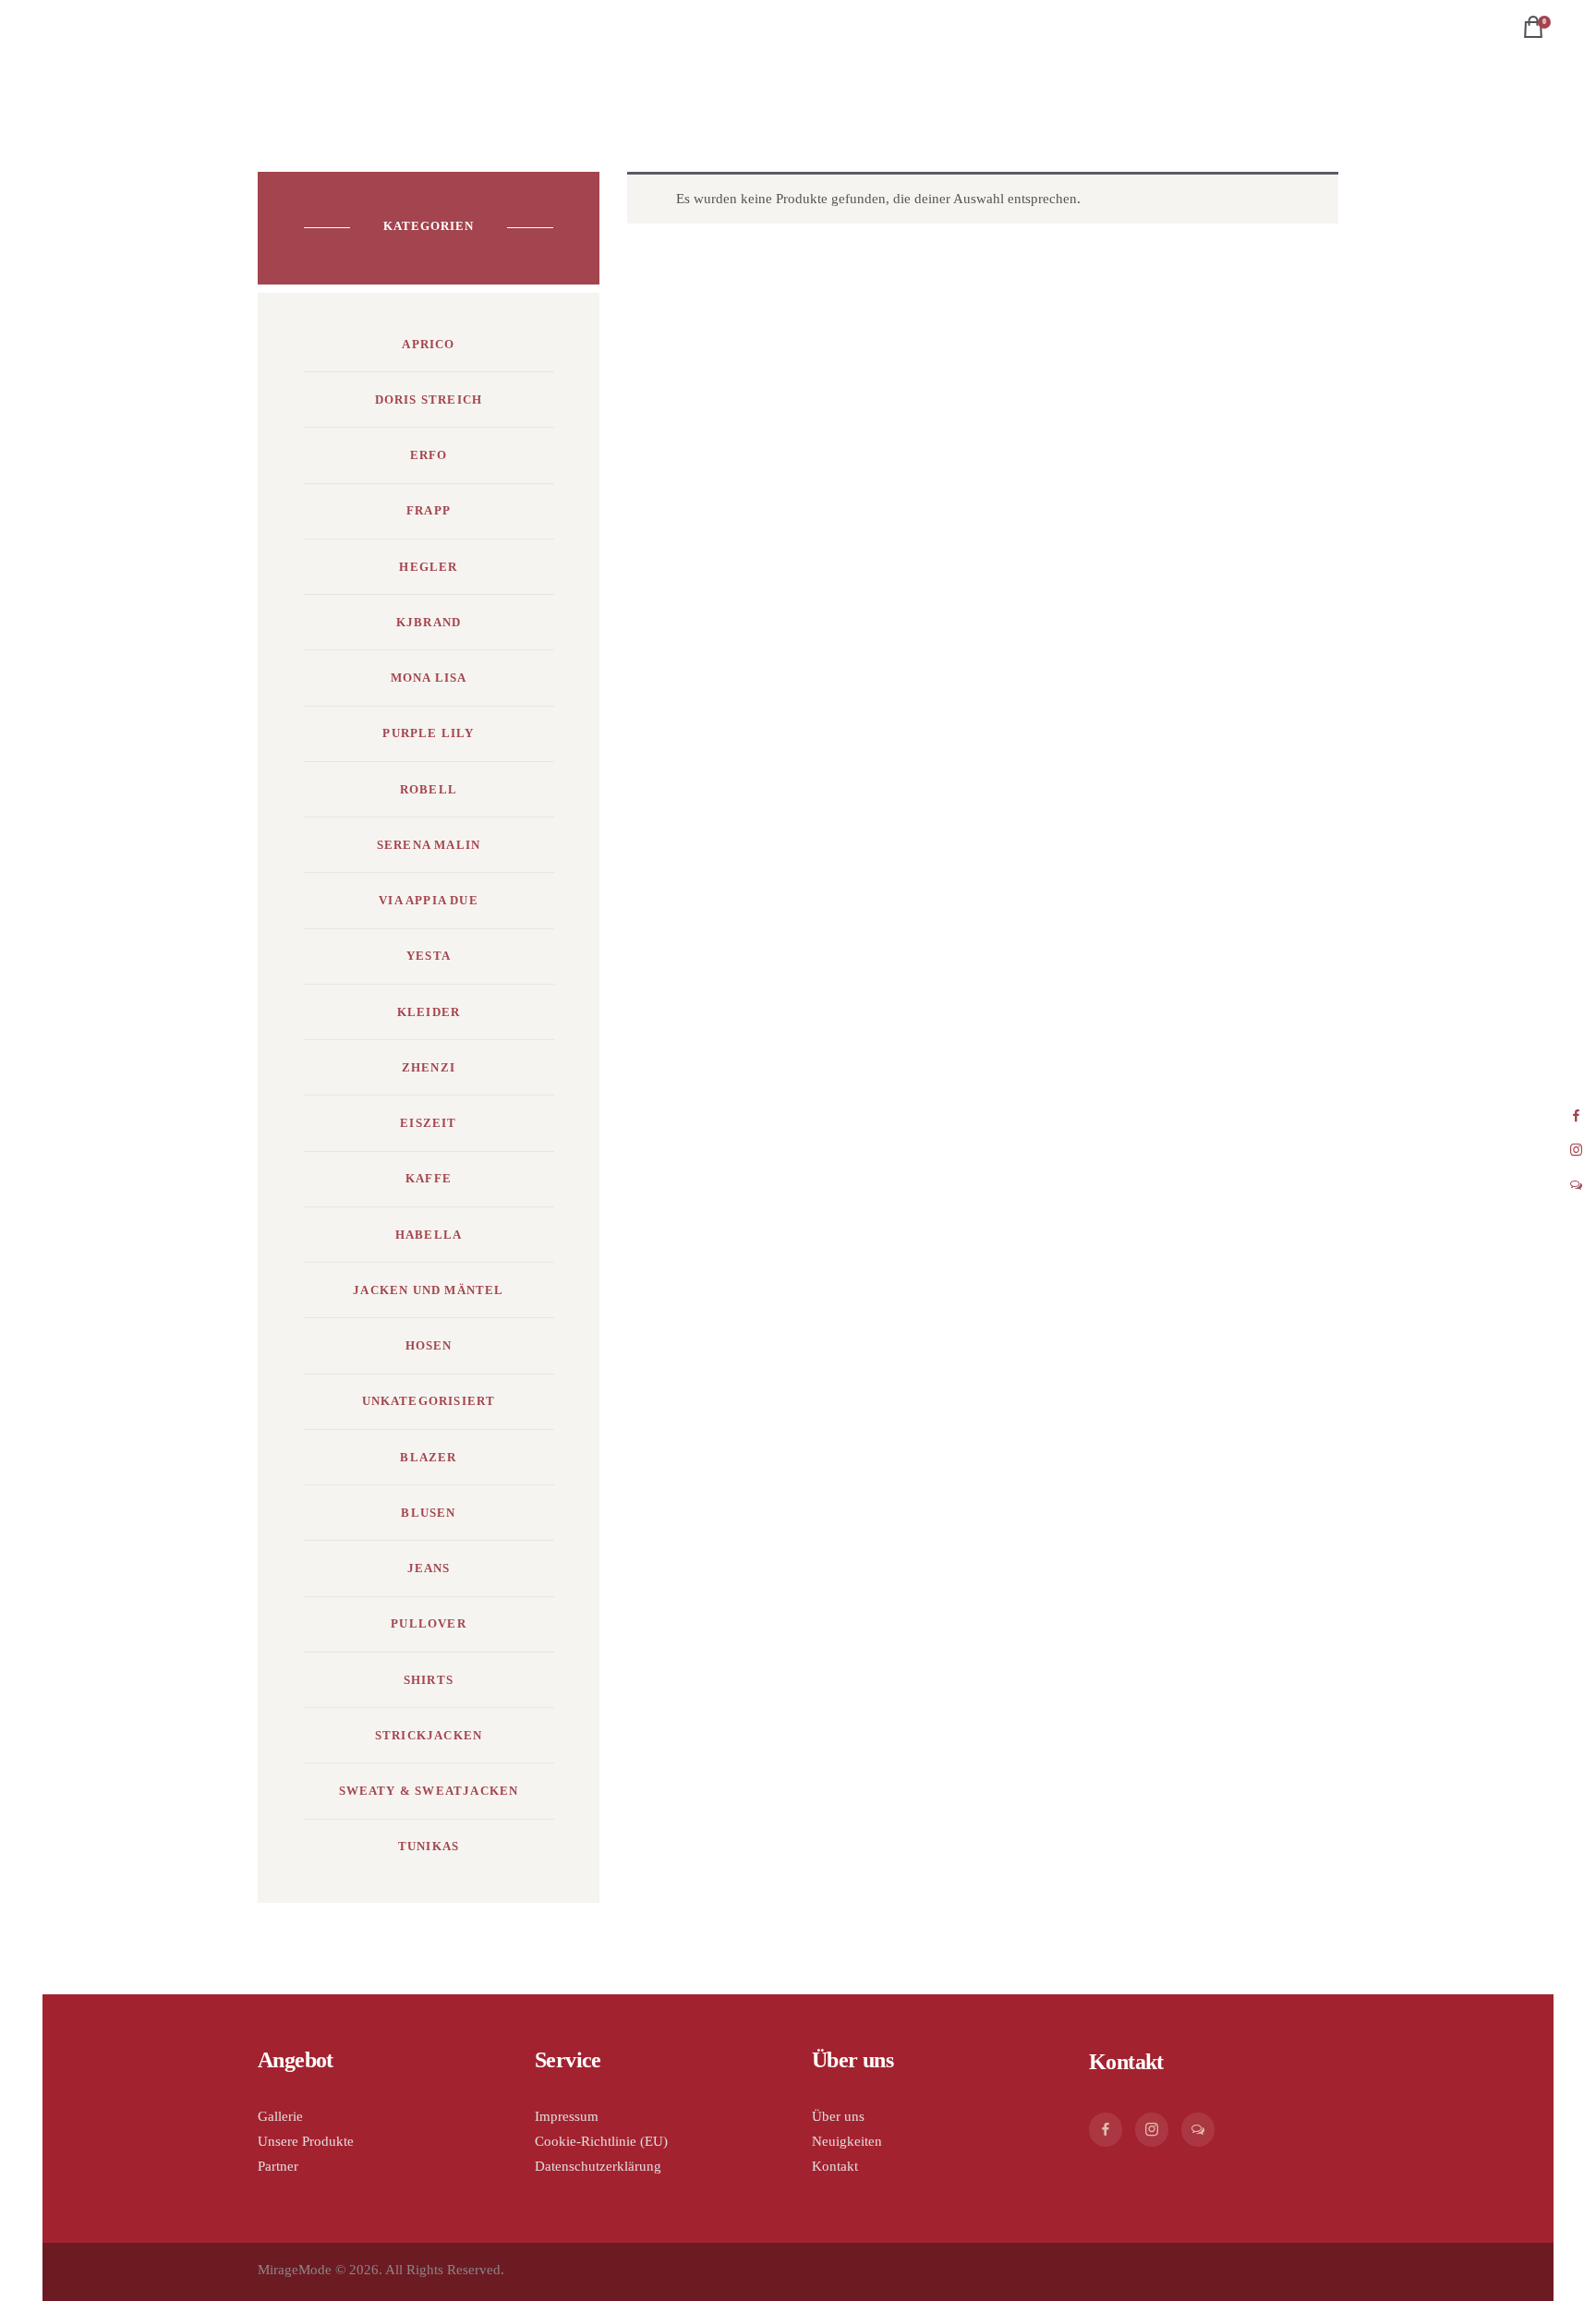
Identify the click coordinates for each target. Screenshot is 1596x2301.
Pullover (429, 1623)
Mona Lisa (429, 678)
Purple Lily (428, 733)
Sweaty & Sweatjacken (429, 1791)
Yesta (429, 956)
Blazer (428, 1457)
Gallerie (280, 2116)
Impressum (567, 2116)
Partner (278, 2166)
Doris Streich (429, 400)
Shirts (429, 1680)
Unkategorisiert (429, 1401)
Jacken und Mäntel (428, 1290)
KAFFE (429, 1178)
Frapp (429, 510)
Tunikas (429, 1846)
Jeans (429, 1568)
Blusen (428, 1513)
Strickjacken (429, 1735)
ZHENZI (429, 1067)
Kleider (429, 1012)
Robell (429, 789)
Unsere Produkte (306, 2141)
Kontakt (835, 2166)
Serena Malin (429, 845)
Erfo (429, 455)
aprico (428, 344)
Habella (429, 1235)
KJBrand (429, 622)
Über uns (838, 2116)
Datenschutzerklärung (598, 2166)
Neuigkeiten (847, 2141)
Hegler (428, 567)
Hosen (429, 1345)
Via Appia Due (429, 900)
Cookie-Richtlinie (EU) (601, 2141)
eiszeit (428, 1123)
